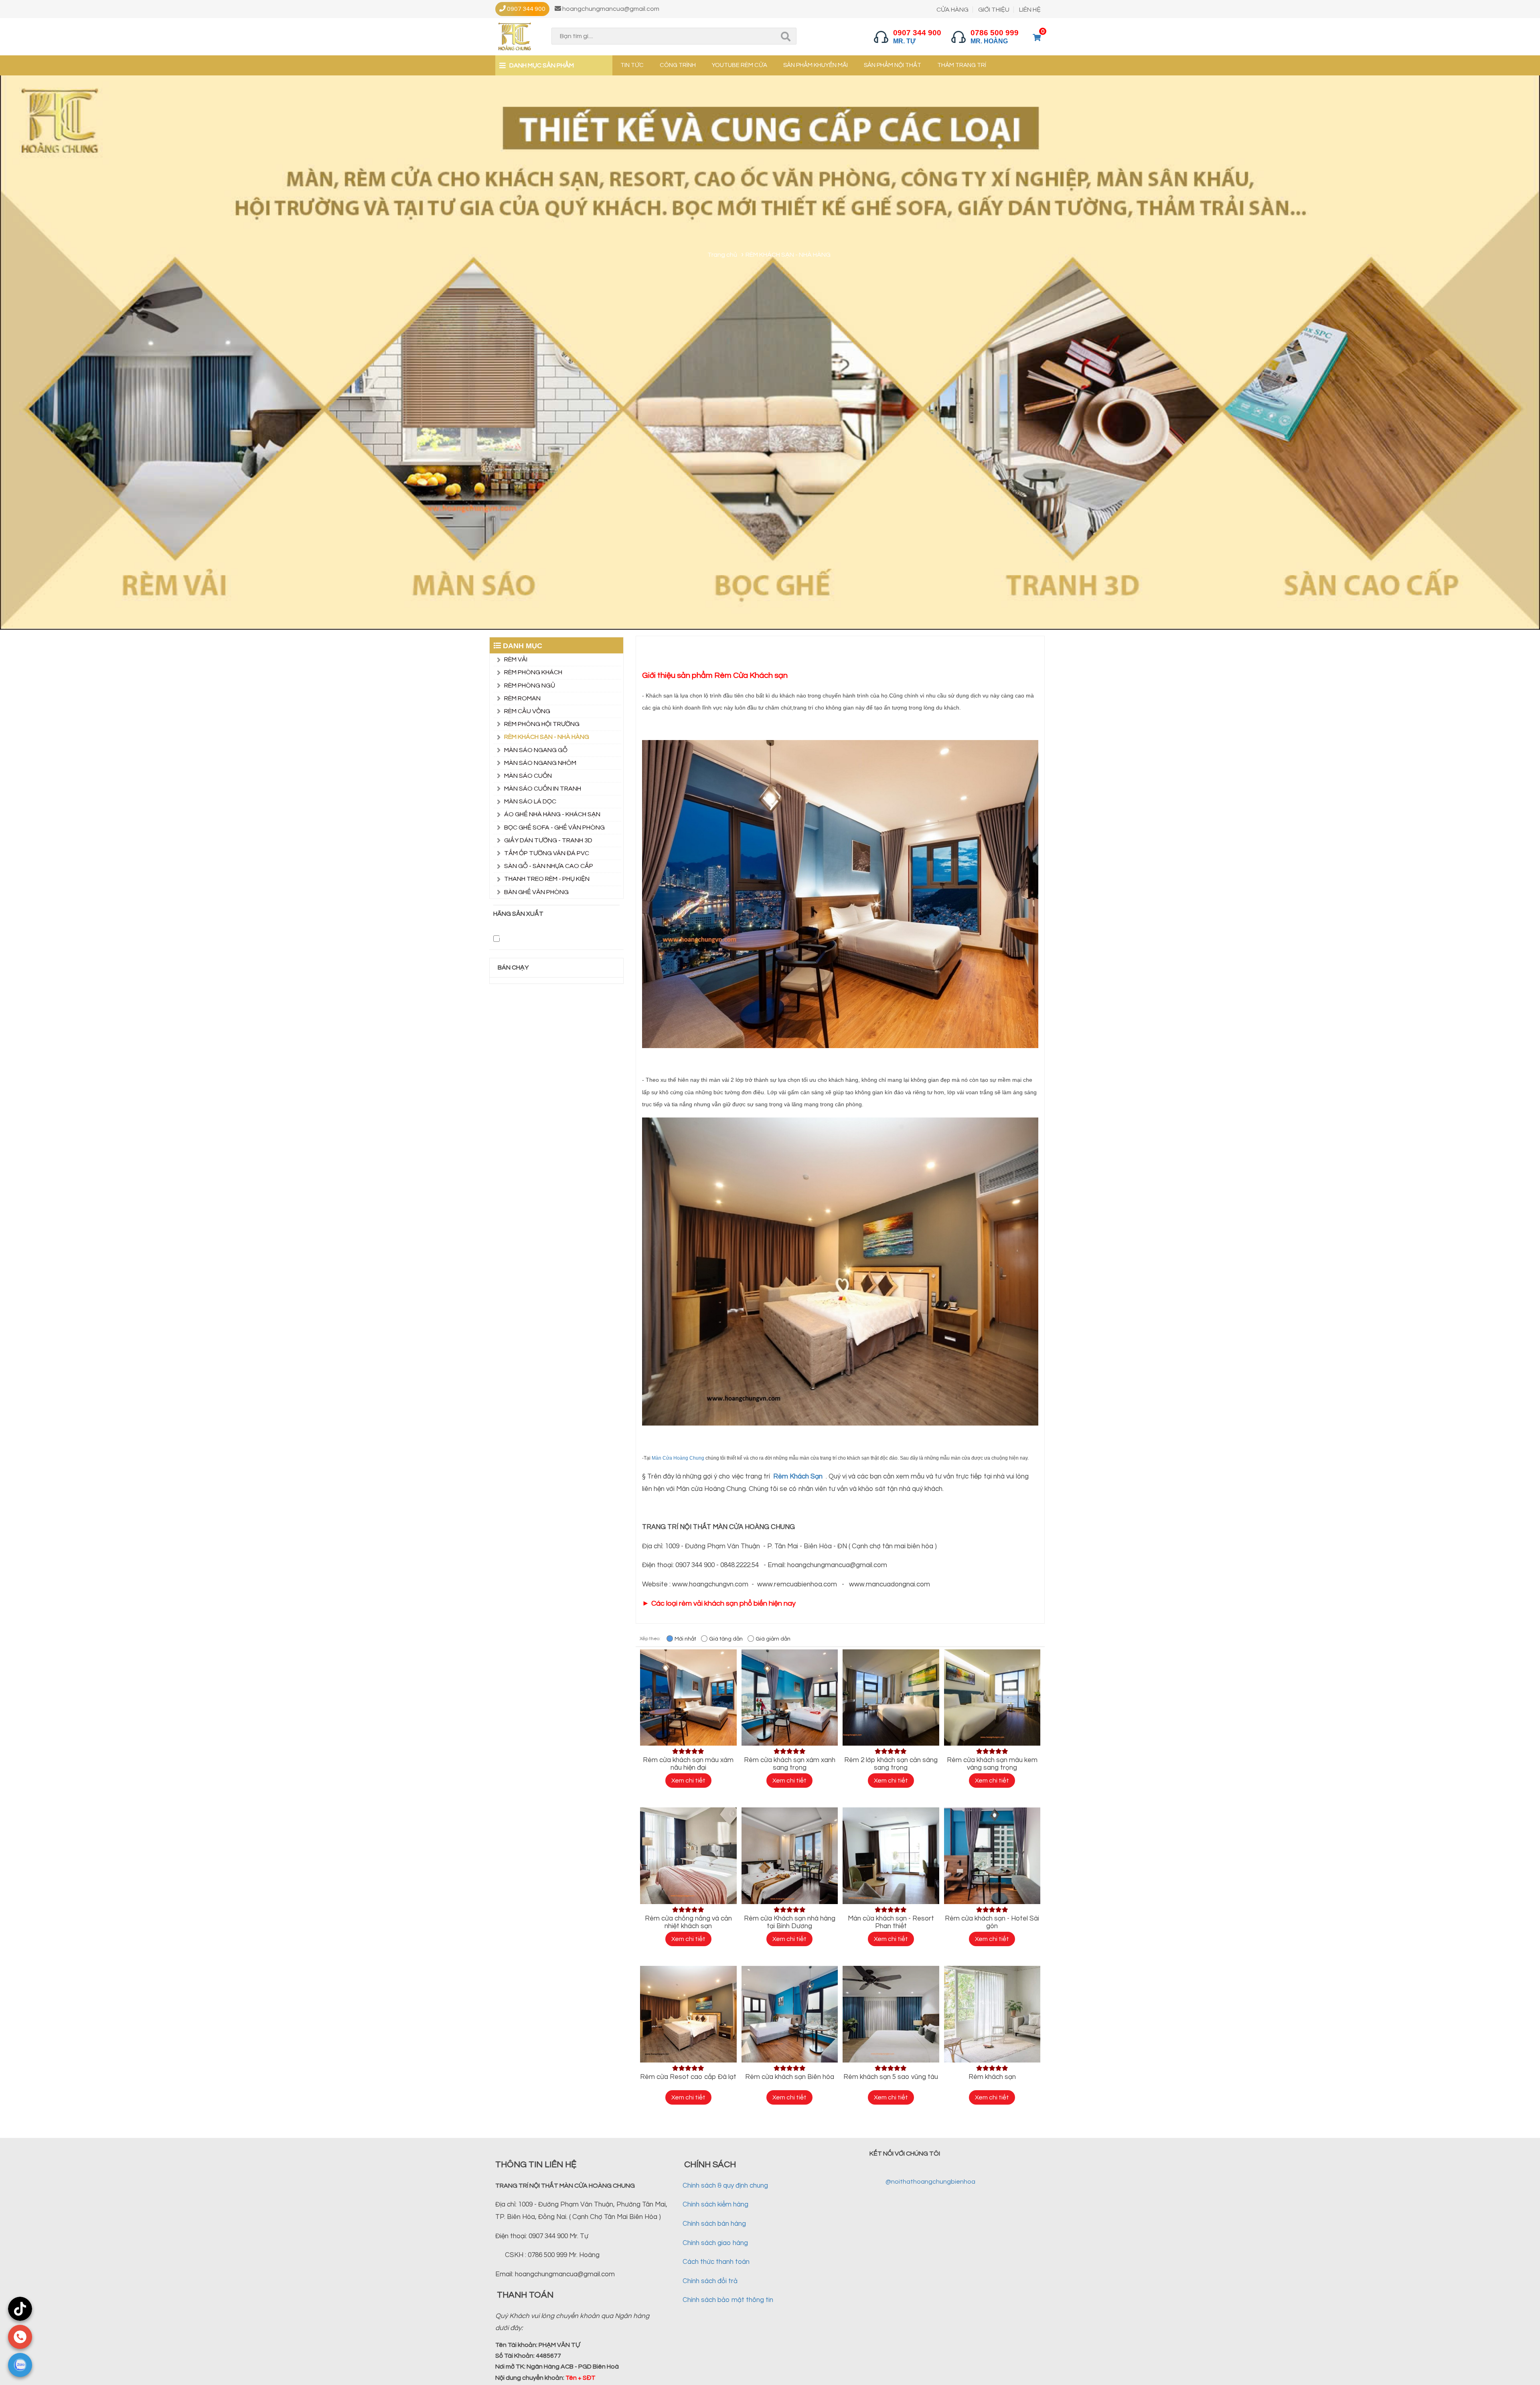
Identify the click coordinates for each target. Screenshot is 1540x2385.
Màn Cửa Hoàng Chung (679, 1458)
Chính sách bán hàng (714, 2224)
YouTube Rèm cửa (740, 65)
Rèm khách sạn (992, 2077)
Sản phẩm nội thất (893, 65)
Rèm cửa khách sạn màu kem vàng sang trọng (992, 1764)
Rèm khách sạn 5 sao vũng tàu (891, 2077)
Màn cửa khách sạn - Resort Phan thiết (891, 1922)
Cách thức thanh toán (716, 2262)
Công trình (678, 65)
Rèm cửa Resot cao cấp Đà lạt (688, 2077)
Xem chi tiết (688, 1781)
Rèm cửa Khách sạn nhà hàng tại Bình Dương (790, 1922)
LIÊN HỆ (1030, 10)
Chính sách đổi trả (710, 2281)
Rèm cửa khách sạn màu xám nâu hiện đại (688, 1764)
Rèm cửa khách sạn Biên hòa (790, 2077)
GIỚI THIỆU (994, 10)
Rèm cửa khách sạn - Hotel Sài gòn (992, 1922)
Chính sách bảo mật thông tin (728, 2300)
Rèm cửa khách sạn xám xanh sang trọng (790, 1764)
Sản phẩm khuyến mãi (816, 65)
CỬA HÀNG (952, 10)
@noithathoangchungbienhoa (930, 2182)
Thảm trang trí (962, 65)
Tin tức (632, 65)
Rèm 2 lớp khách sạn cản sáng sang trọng (891, 1764)
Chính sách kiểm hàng (715, 2205)
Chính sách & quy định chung (725, 2186)
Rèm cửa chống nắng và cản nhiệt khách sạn (688, 1922)
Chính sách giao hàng (715, 2243)
